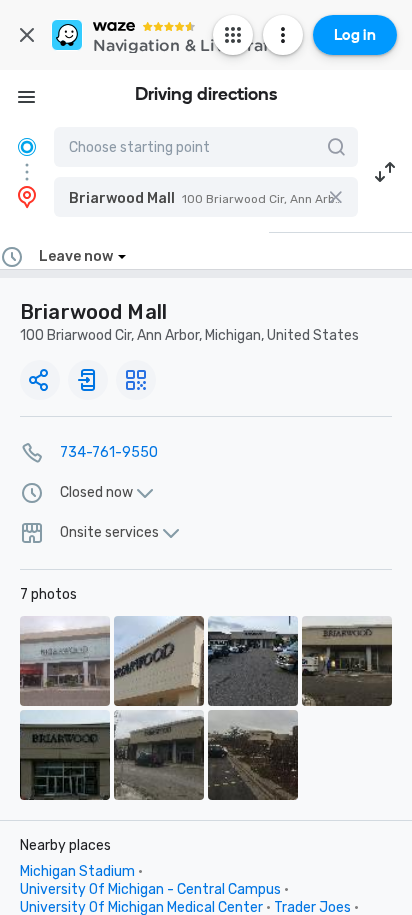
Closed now (96, 493)
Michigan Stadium (77, 871)
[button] (206, 197)
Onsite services (109, 533)
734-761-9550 (109, 452)
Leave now (76, 256)
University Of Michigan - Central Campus (150, 889)
